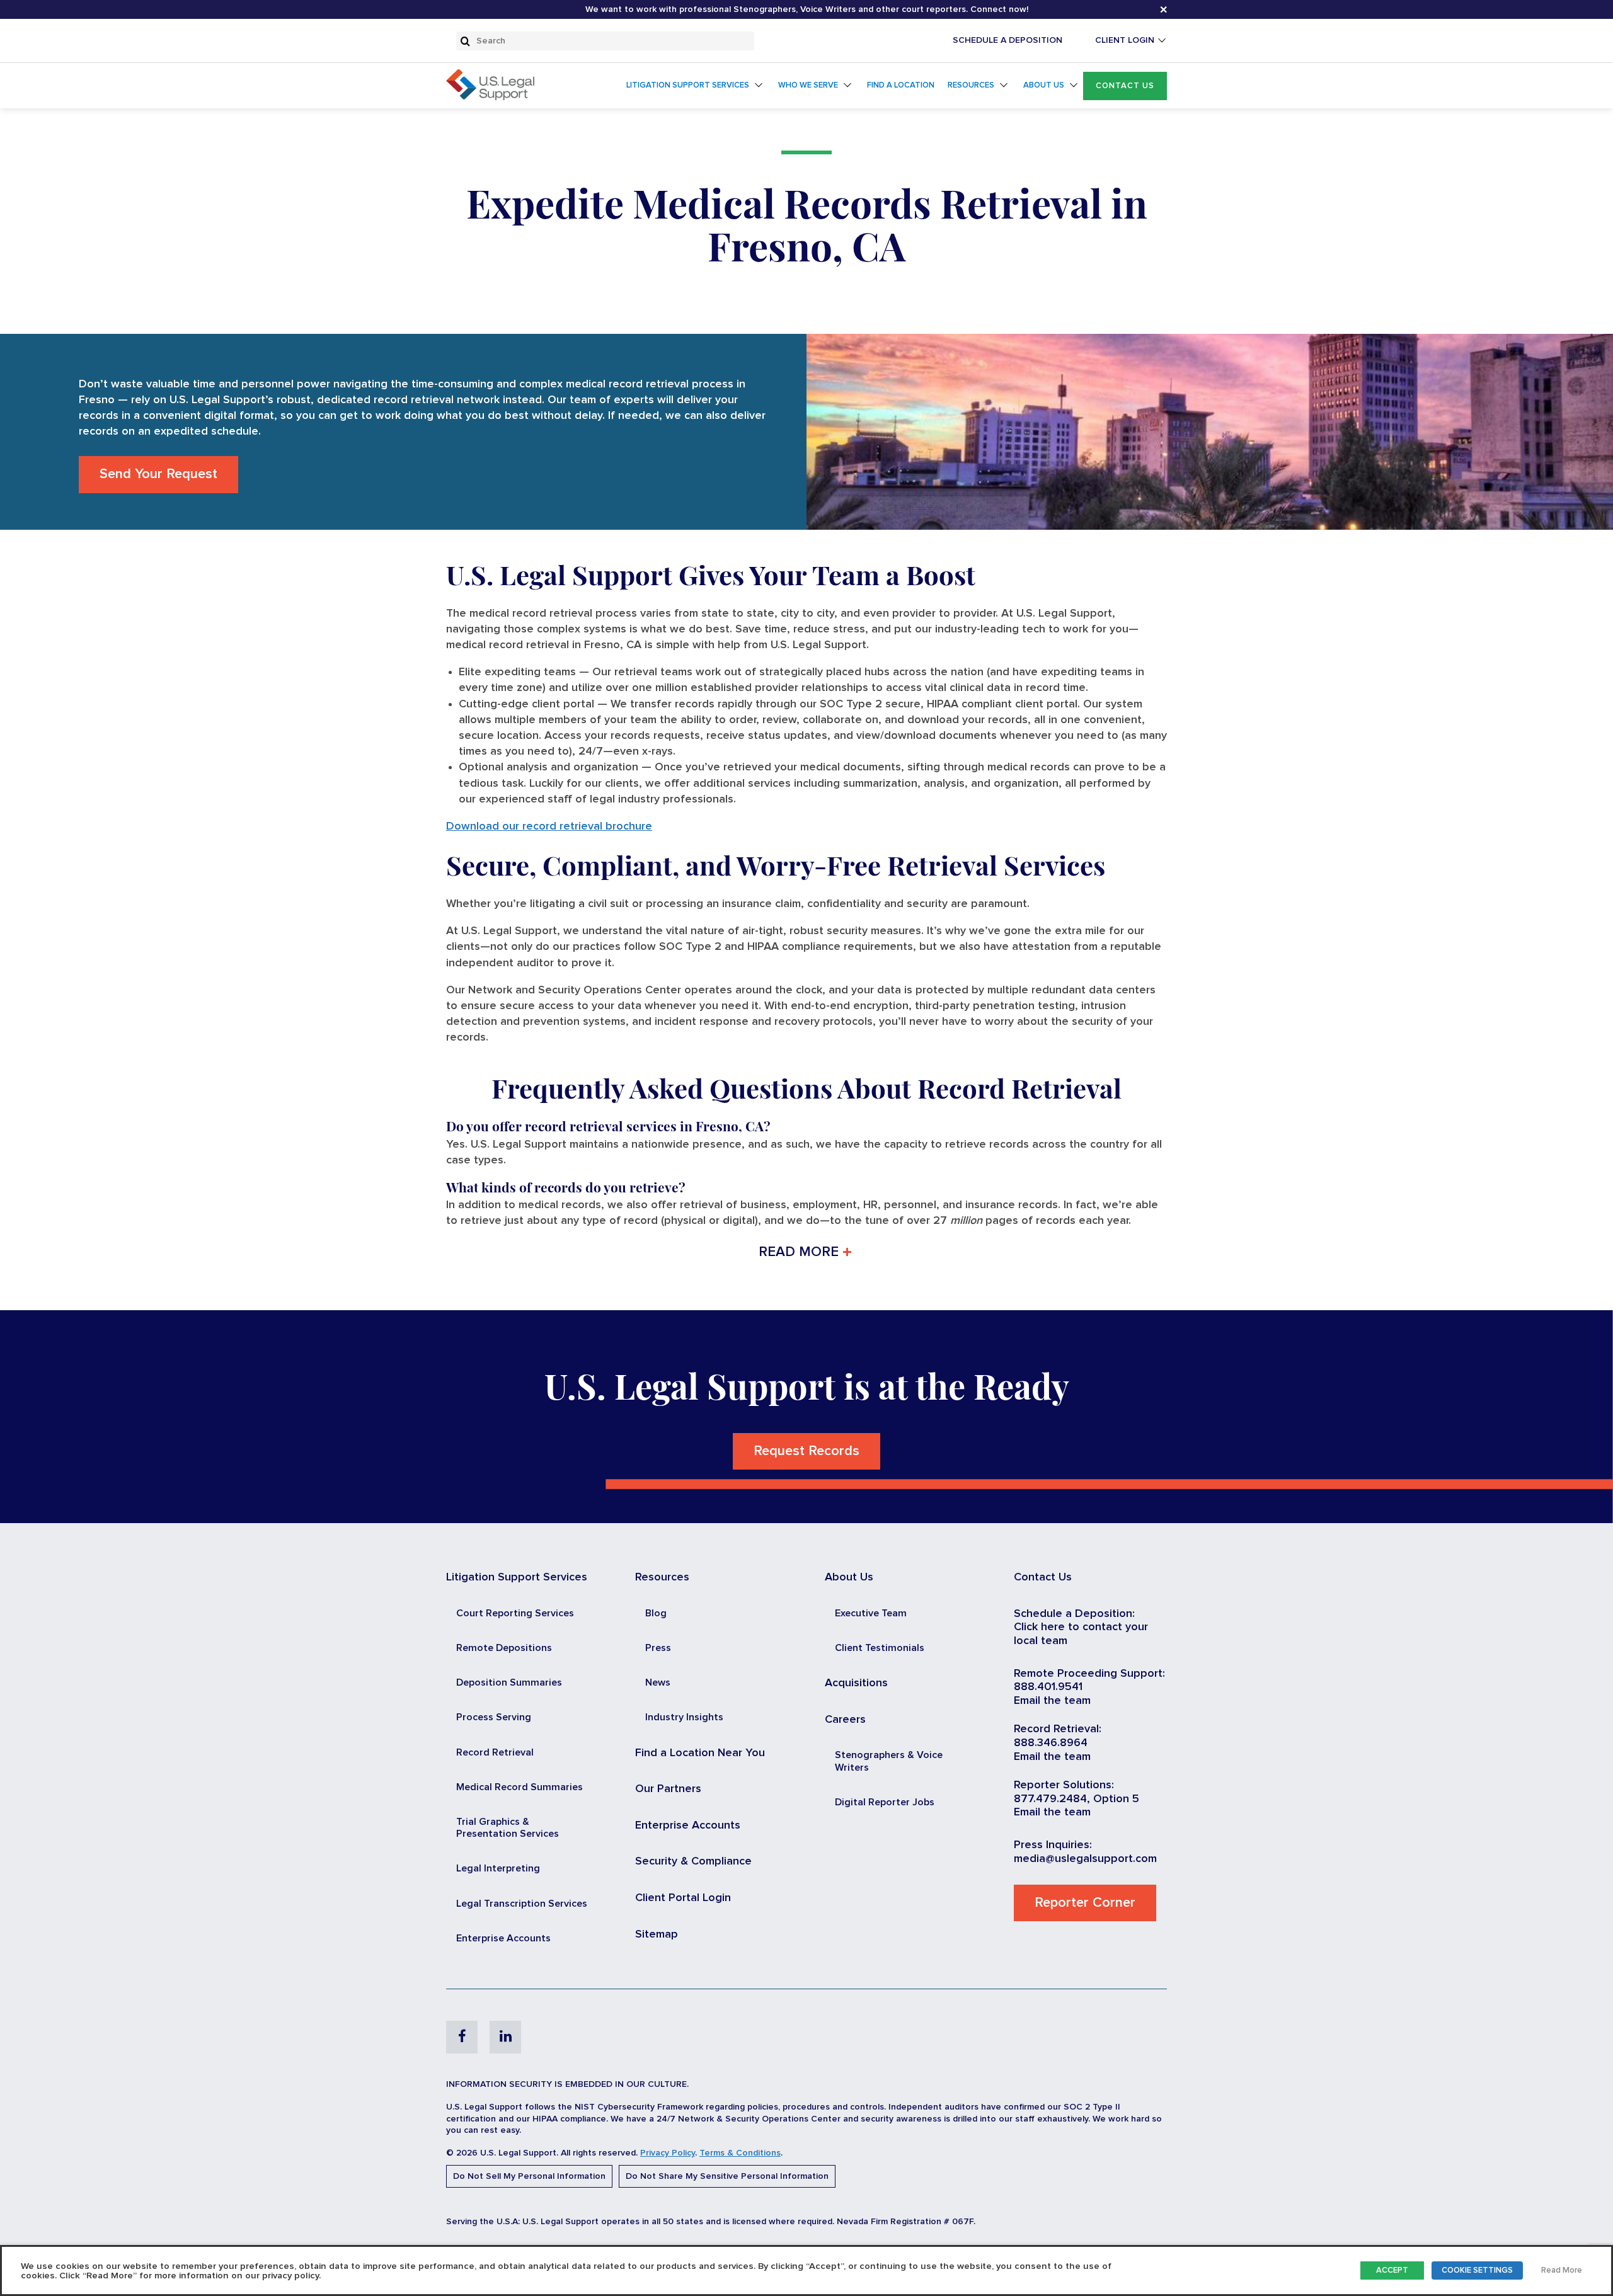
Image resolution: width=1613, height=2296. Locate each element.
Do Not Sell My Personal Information (529, 2176)
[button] (1125, 86)
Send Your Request (158, 474)
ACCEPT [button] (1392, 2270)
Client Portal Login (683, 1898)
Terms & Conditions (740, 2153)
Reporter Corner (1085, 1903)
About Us (1044, 85)
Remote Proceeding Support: (1089, 1674)
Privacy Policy (668, 2153)
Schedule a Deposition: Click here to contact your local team (1081, 1627)
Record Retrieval (495, 1752)
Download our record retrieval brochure (549, 826)
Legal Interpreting (498, 1868)
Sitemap (657, 1934)
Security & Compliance (693, 1861)
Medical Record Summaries (519, 1787)
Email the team (1052, 1701)
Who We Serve (808, 85)
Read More (1562, 2270)
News (658, 1682)
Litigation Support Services (688, 85)
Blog (656, 1613)
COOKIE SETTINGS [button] (1477, 2270)
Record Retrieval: (1058, 1729)
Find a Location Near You (700, 1753)
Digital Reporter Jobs (885, 1802)
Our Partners (668, 1789)
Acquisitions (856, 1683)
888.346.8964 (1051, 1743)
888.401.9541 (1048, 1687)
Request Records (806, 1451)
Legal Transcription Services (522, 1904)
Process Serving (494, 1717)
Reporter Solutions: (1064, 1785)
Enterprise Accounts (503, 1938)
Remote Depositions (504, 1648)
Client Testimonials (880, 1648)
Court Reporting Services (515, 1613)
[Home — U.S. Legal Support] (490, 97)
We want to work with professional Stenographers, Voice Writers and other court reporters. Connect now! (807, 9)
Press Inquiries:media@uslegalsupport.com (1085, 1852)
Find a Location (901, 85)
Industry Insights (684, 1717)
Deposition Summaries (509, 1682)
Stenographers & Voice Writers (889, 1761)
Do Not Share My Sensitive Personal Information (727, 2176)
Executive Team (871, 1613)
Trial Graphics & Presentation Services (508, 1828)
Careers (845, 1720)
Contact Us (1125, 86)
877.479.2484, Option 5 (1076, 1799)
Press (658, 1648)
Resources (971, 85)
